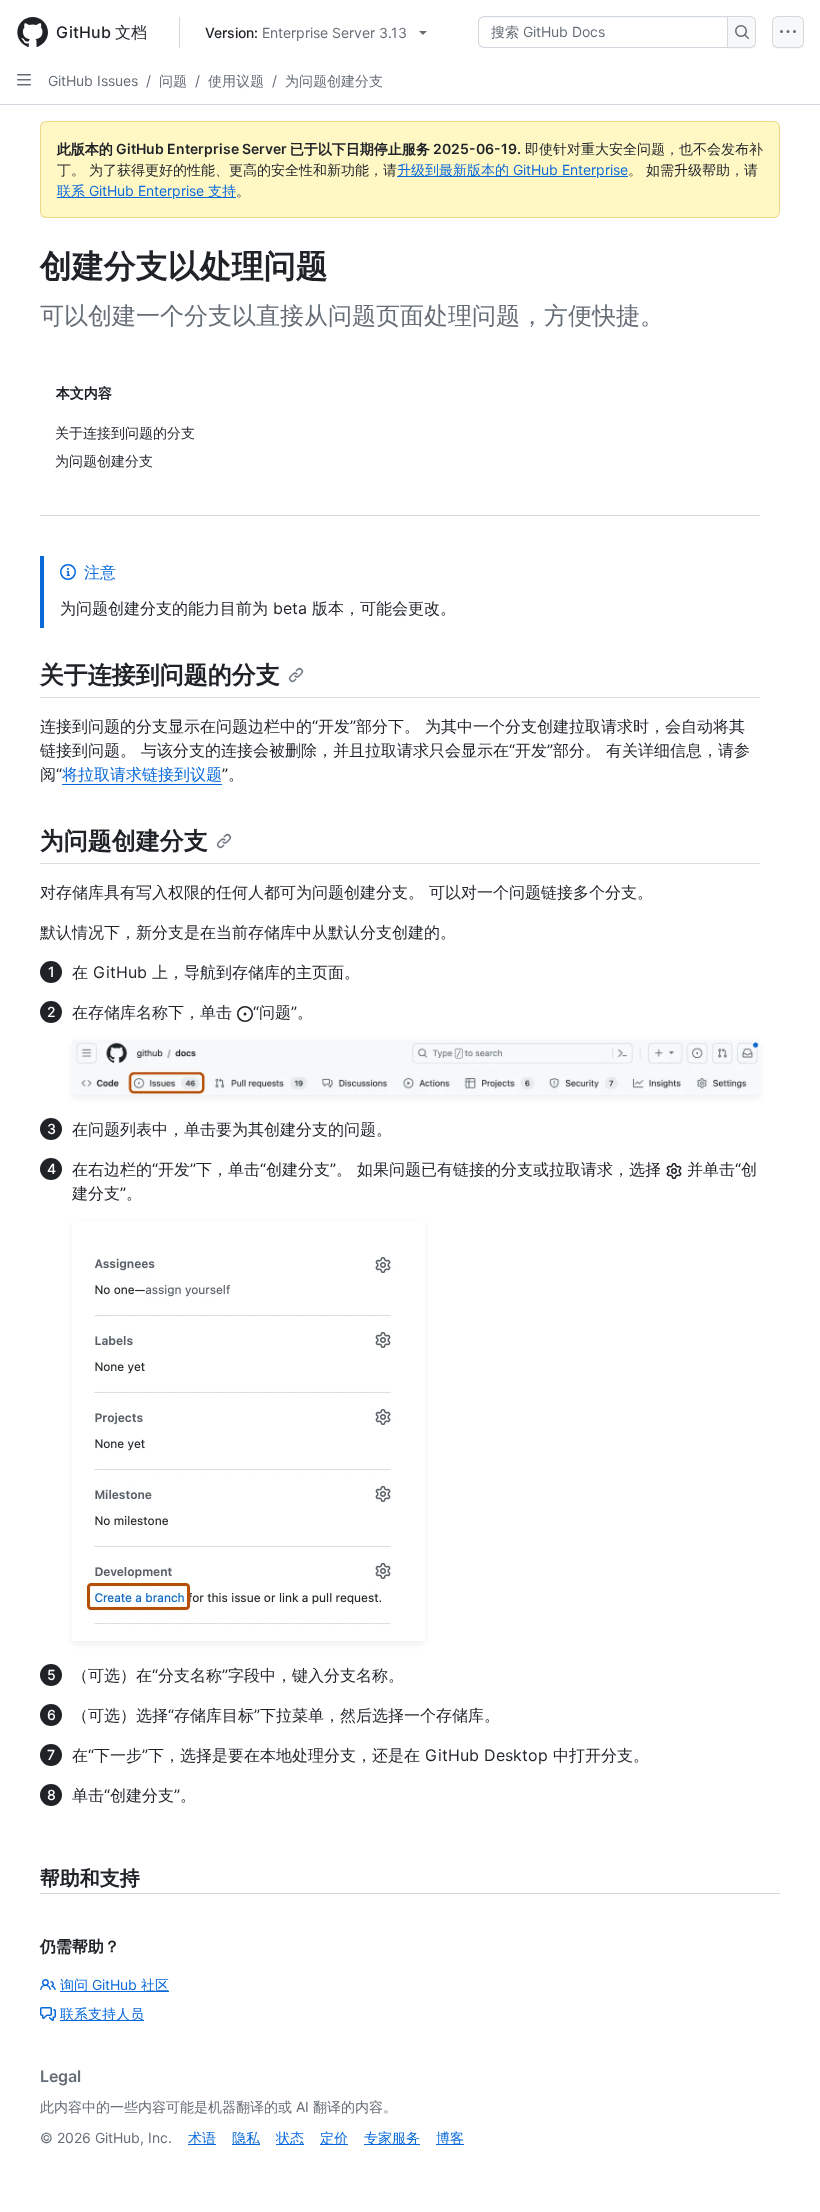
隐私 (246, 2137)
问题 (173, 80)
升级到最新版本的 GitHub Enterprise (512, 169)
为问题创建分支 (334, 80)
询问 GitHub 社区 (114, 1984)
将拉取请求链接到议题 (142, 774)
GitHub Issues (93, 80)
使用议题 (236, 80)
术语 (202, 2137)
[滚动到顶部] (776, 2168)
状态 (290, 2137)
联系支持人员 (102, 2013)
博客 (450, 2137)
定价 (334, 2137)
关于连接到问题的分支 (160, 674)
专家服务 (392, 2137)
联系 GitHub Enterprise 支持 (146, 190)
